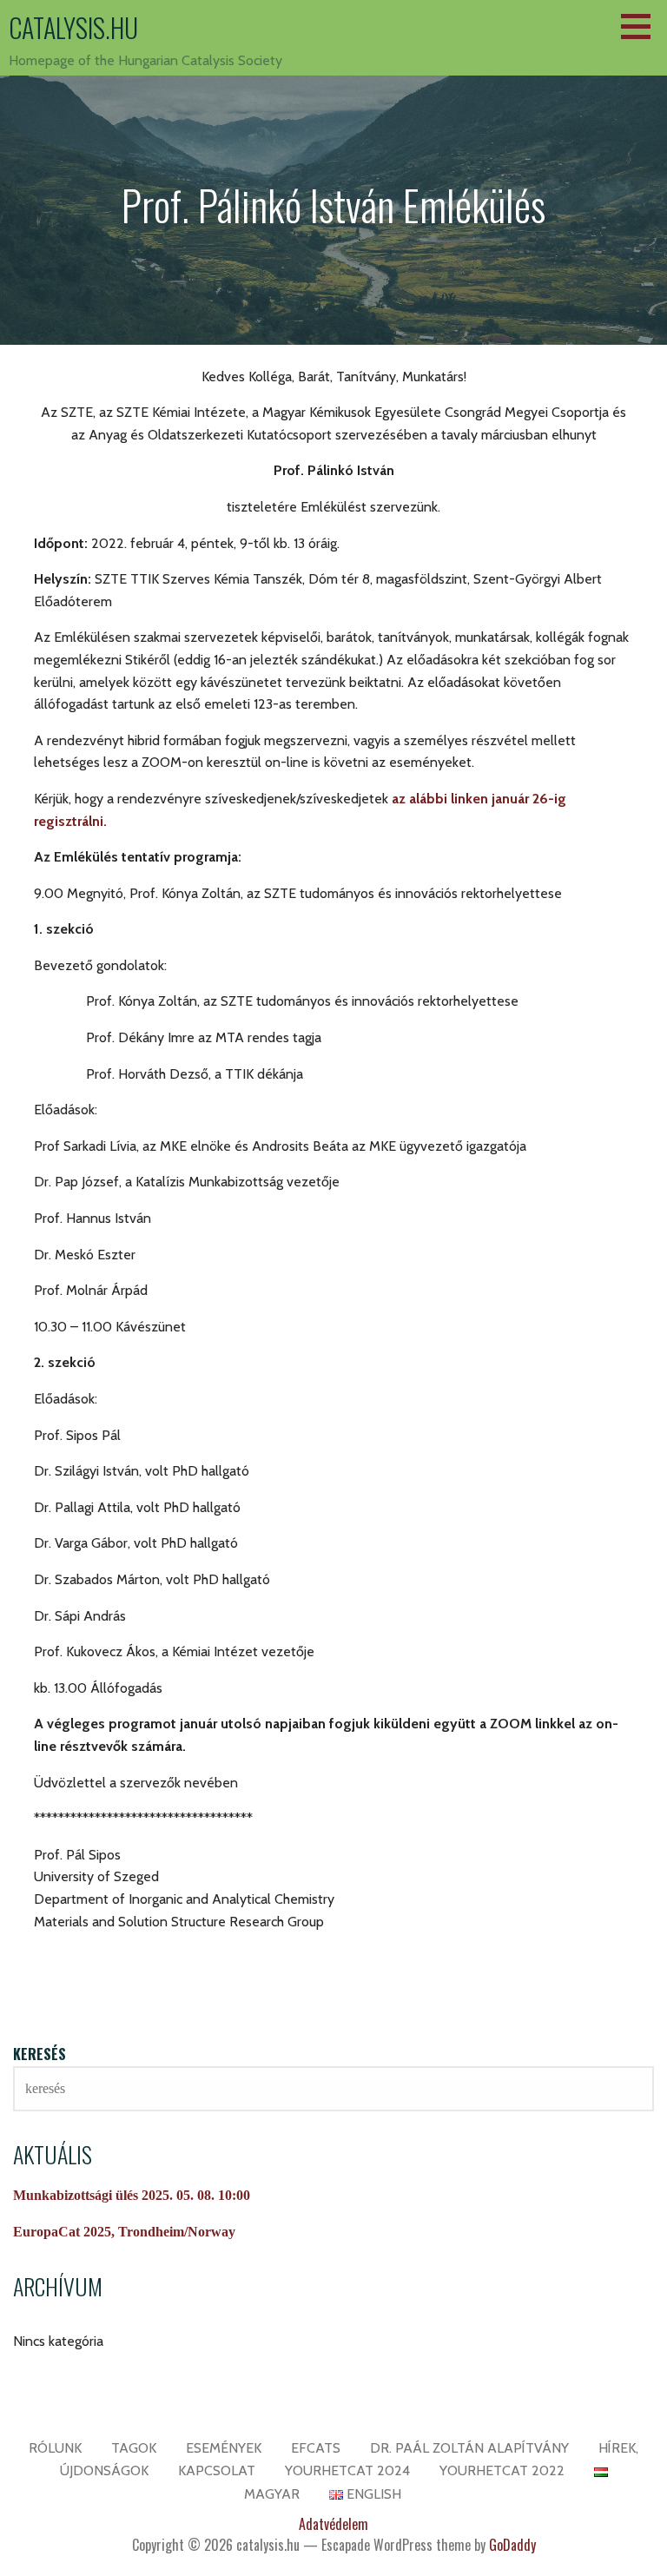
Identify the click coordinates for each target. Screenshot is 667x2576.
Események (224, 2448)
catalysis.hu (73, 27)
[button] (642, 26)
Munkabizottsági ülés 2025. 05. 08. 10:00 (132, 2195)
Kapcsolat (217, 2470)
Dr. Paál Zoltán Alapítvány (469, 2448)
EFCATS (316, 2448)
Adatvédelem (333, 2524)
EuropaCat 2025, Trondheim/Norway (124, 2232)
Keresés (40, 2054)
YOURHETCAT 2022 (502, 2470)
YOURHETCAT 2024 (347, 2470)
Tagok (134, 2448)
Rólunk (55, 2448)
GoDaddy (512, 2545)
